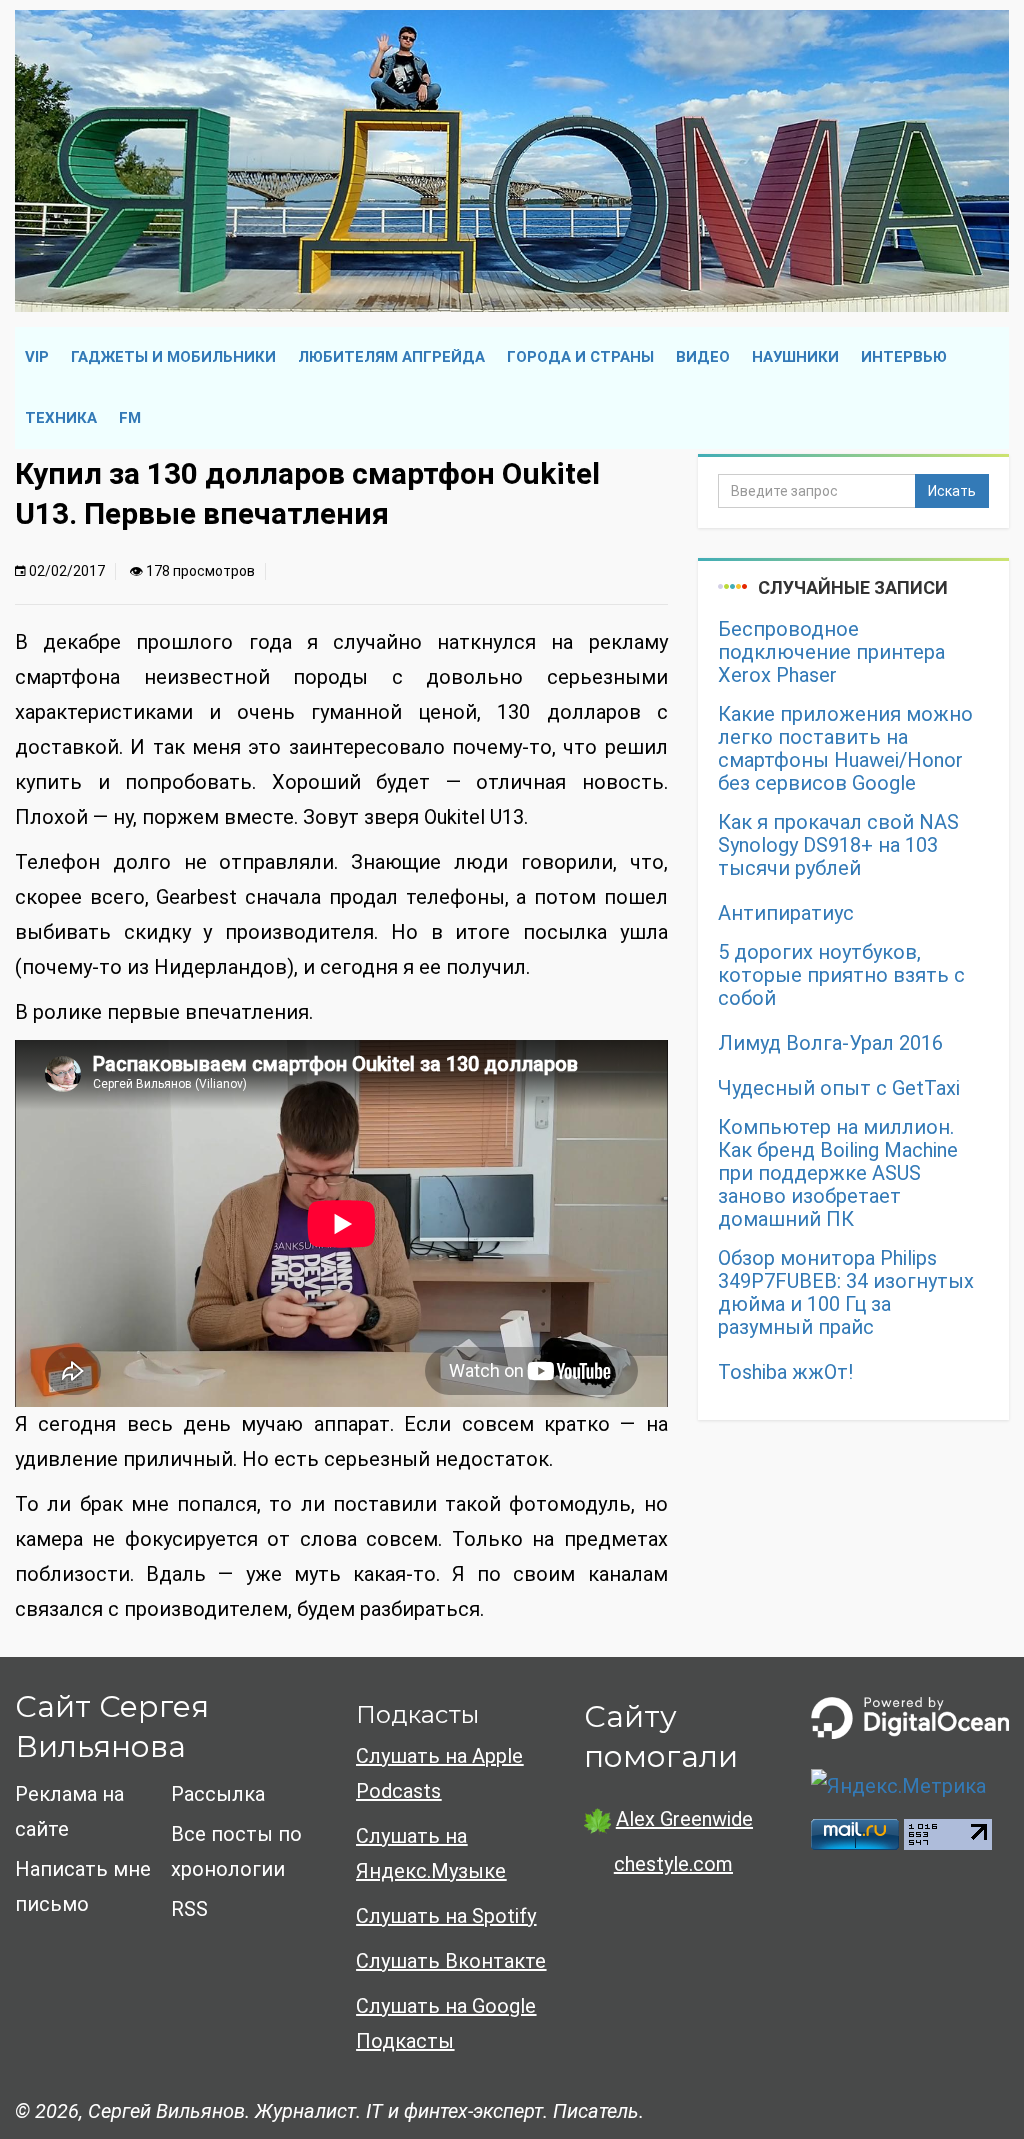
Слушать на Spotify (446, 1916)
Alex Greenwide (684, 1819)
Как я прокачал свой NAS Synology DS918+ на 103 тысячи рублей (838, 845)
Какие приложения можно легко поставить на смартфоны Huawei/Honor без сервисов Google (845, 749)
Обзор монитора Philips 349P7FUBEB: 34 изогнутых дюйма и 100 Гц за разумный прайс (846, 1293)
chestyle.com (673, 1864)
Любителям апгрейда (391, 357)
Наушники (795, 357)
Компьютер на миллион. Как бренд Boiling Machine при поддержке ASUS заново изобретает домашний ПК (838, 1173)
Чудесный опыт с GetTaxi (839, 1088)
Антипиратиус (786, 913)
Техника (61, 418)
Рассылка (218, 1794)
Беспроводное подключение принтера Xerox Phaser (831, 652)
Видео (703, 357)
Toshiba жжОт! (785, 1372)
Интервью (904, 357)
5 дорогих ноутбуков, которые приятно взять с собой (841, 975)
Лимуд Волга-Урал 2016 (830, 1043)
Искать (952, 491)
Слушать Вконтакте (451, 1961)
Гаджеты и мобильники (173, 357)
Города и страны (580, 357)
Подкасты (417, 1714)
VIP (37, 357)
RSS (189, 1909)
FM (130, 418)
